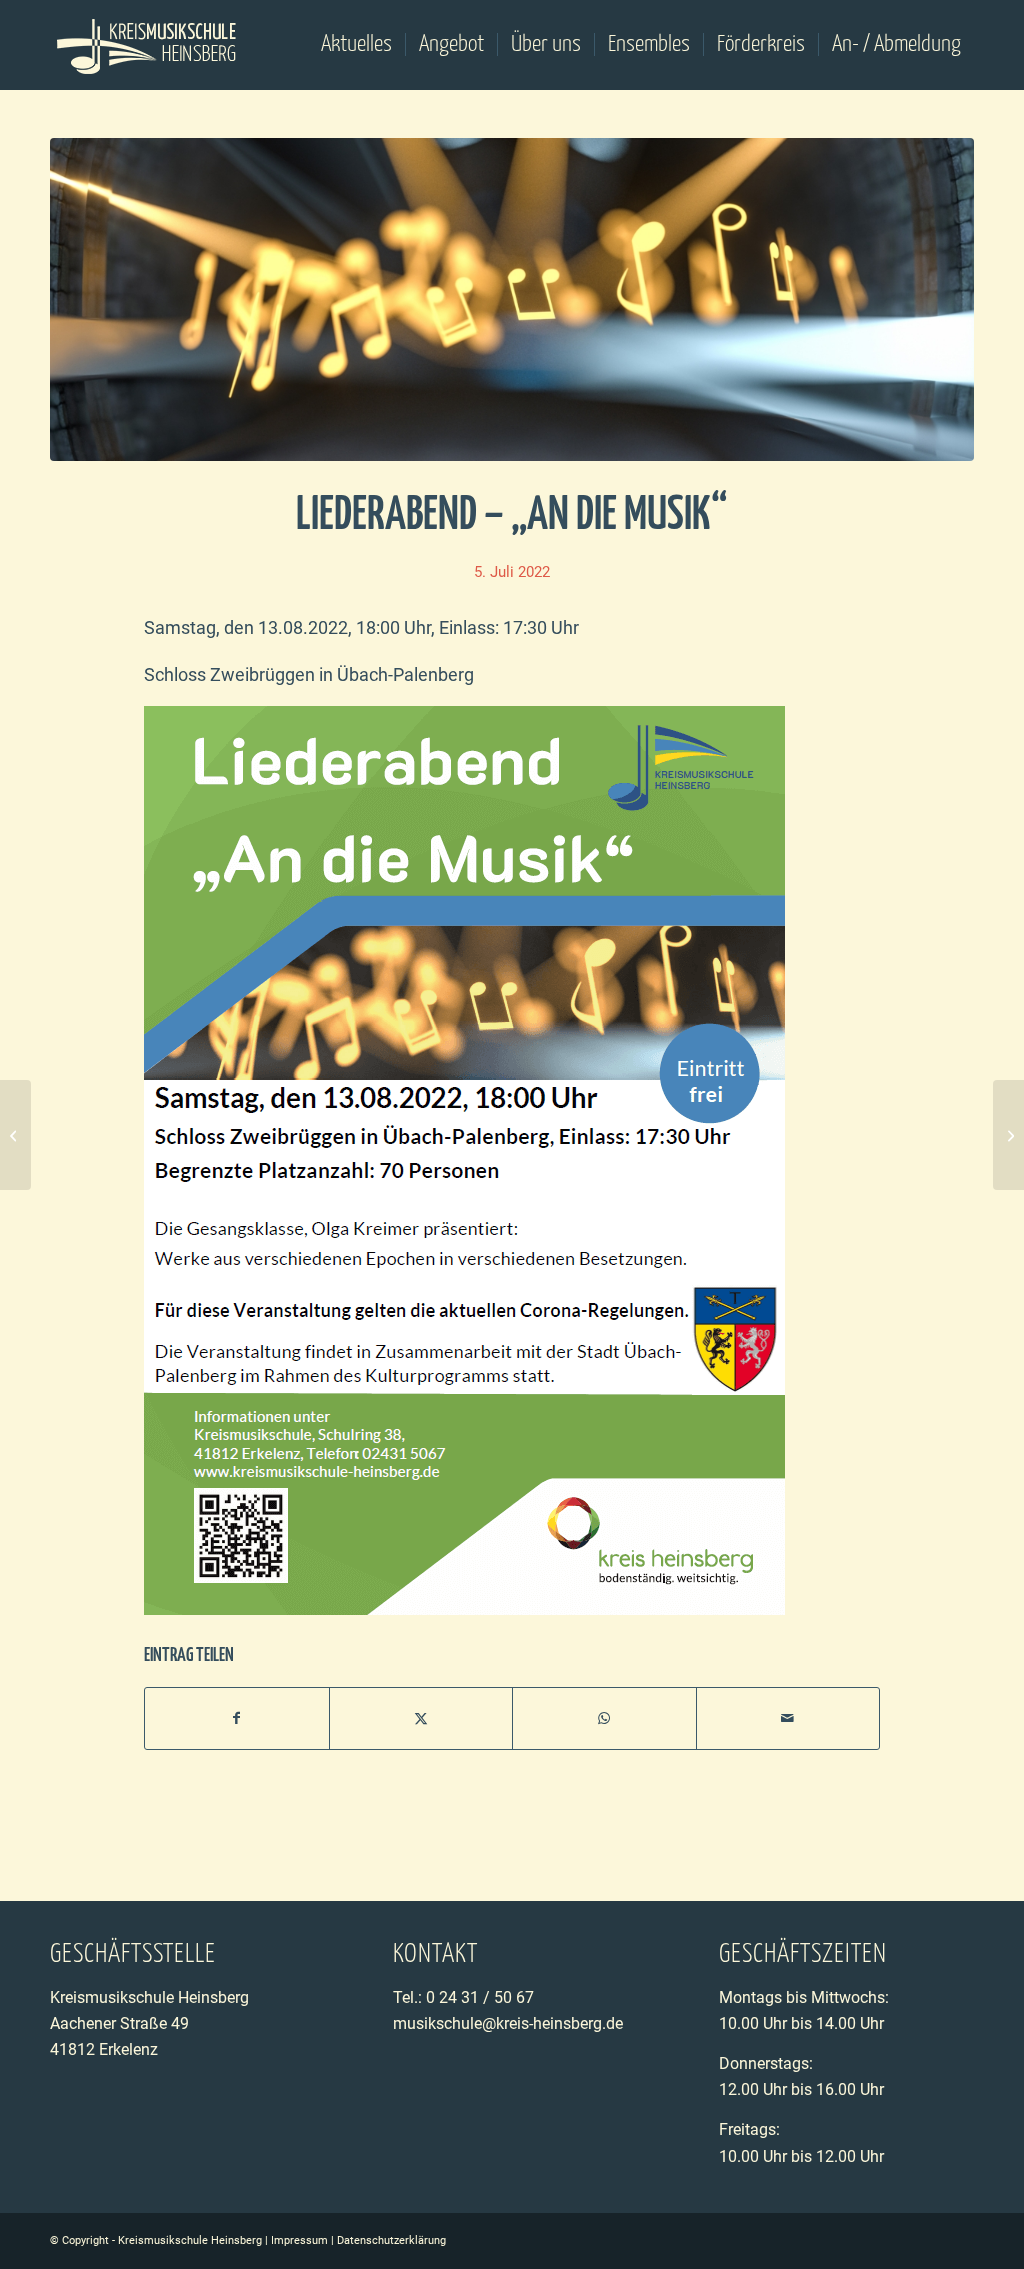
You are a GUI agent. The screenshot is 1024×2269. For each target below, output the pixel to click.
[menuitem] (356, 45)
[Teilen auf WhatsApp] (604, 1718)
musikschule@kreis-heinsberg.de (508, 2023)
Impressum (299, 2240)
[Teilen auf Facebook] (237, 1718)
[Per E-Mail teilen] (788, 1718)
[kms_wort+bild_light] (147, 45)
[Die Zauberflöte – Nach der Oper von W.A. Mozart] (1008, 1135)
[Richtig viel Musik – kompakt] (15, 1135)
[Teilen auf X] (421, 1718)
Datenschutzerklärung (391, 2240)
